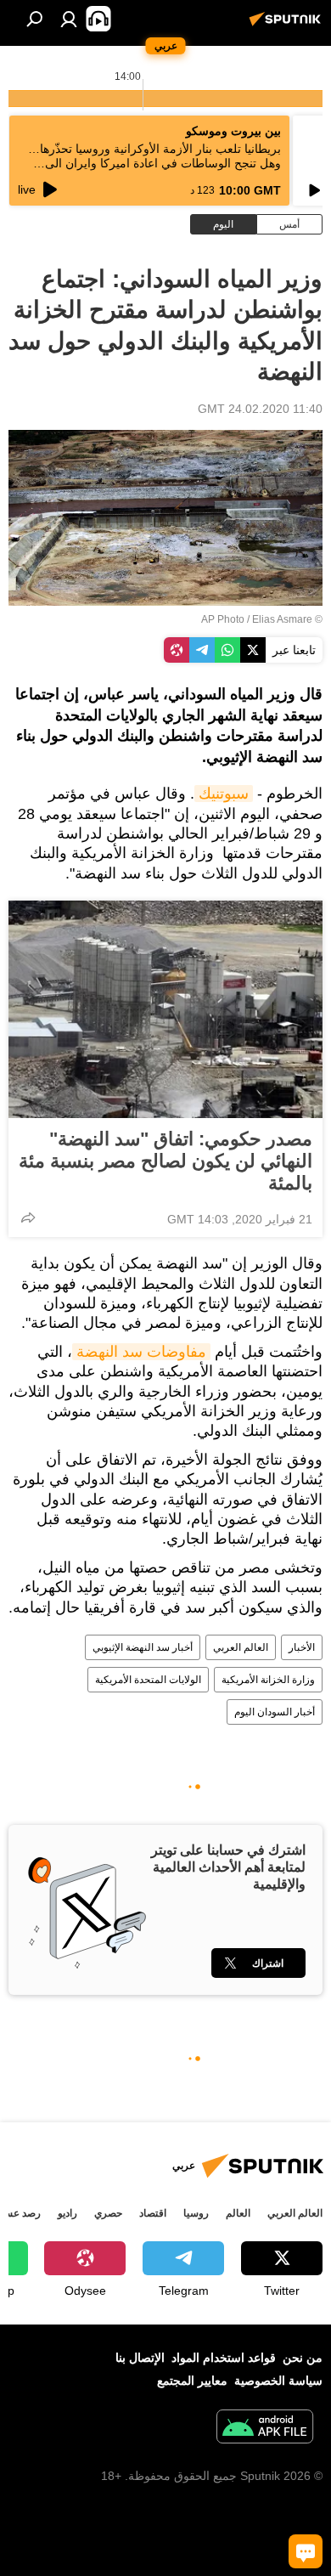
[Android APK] (265, 2429)
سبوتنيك (224, 794)
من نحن (303, 2358)
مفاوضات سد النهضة (141, 1352)
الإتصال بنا (140, 2358)
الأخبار (302, 1647)
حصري (108, 2213)
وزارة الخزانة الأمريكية (268, 1680)
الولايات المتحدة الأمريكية (148, 1680)
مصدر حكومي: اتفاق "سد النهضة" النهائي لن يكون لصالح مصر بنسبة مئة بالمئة (165, 1161)
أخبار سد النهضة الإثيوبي (143, 1647)
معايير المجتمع (192, 2381)
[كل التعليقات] (306, 2551)
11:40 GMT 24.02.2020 (260, 409)
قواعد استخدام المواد (224, 2358)
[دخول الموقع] (69, 19)
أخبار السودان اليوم (275, 1712)
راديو (67, 2213)
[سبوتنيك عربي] (288, 25)
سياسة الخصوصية (278, 2381)
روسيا (196, 2213)
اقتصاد (153, 2213)
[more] (28, 1217)
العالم (238, 2213)
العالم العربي (241, 1647)
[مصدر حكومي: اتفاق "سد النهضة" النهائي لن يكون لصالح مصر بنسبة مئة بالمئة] (165, 1009)
